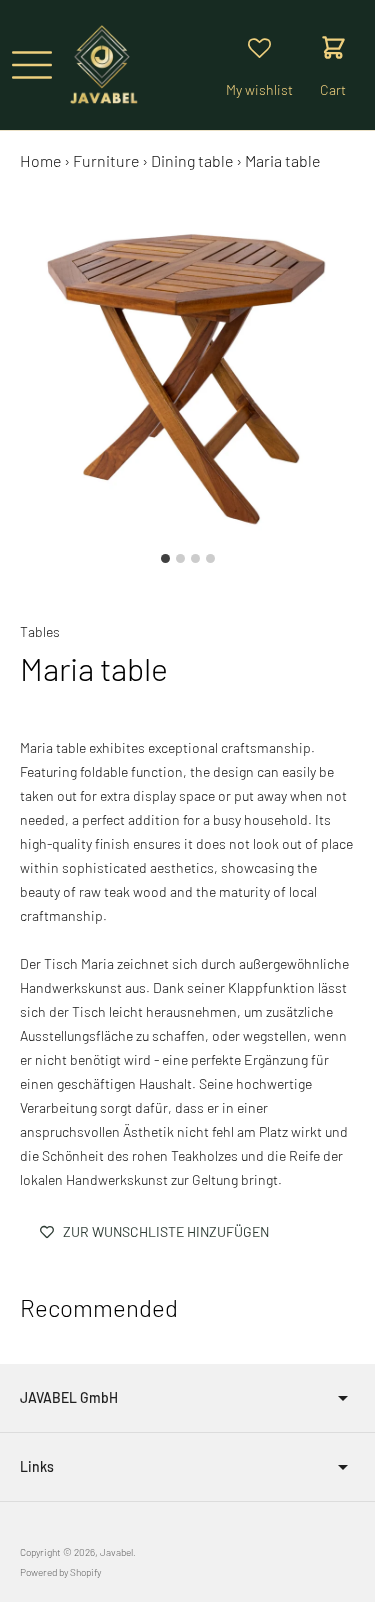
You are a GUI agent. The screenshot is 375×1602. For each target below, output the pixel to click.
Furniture (106, 160)
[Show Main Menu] (32, 65)
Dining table (192, 160)
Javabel (116, 1552)
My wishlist (259, 89)
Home (40, 160)
